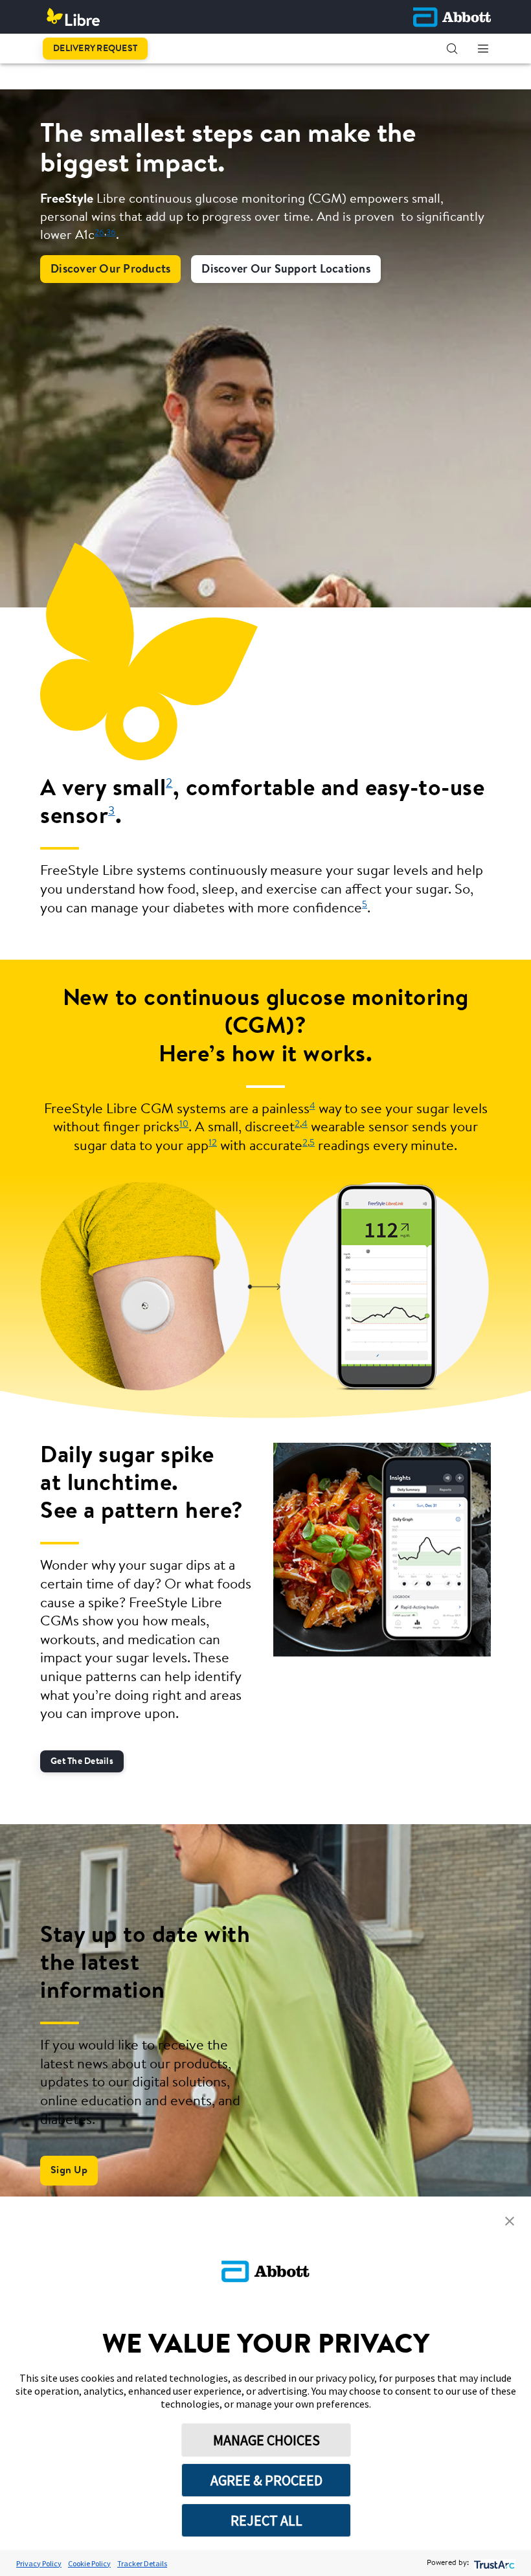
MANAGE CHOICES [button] (266, 2440)
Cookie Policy (89, 2563)
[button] (452, 49)
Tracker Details (142, 2563)
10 (184, 1124)
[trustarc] (493, 2563)
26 (99, 233)
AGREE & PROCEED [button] (266, 2480)
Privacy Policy (39, 2563)
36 (111, 233)
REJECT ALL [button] (266, 2520)
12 (213, 1143)
